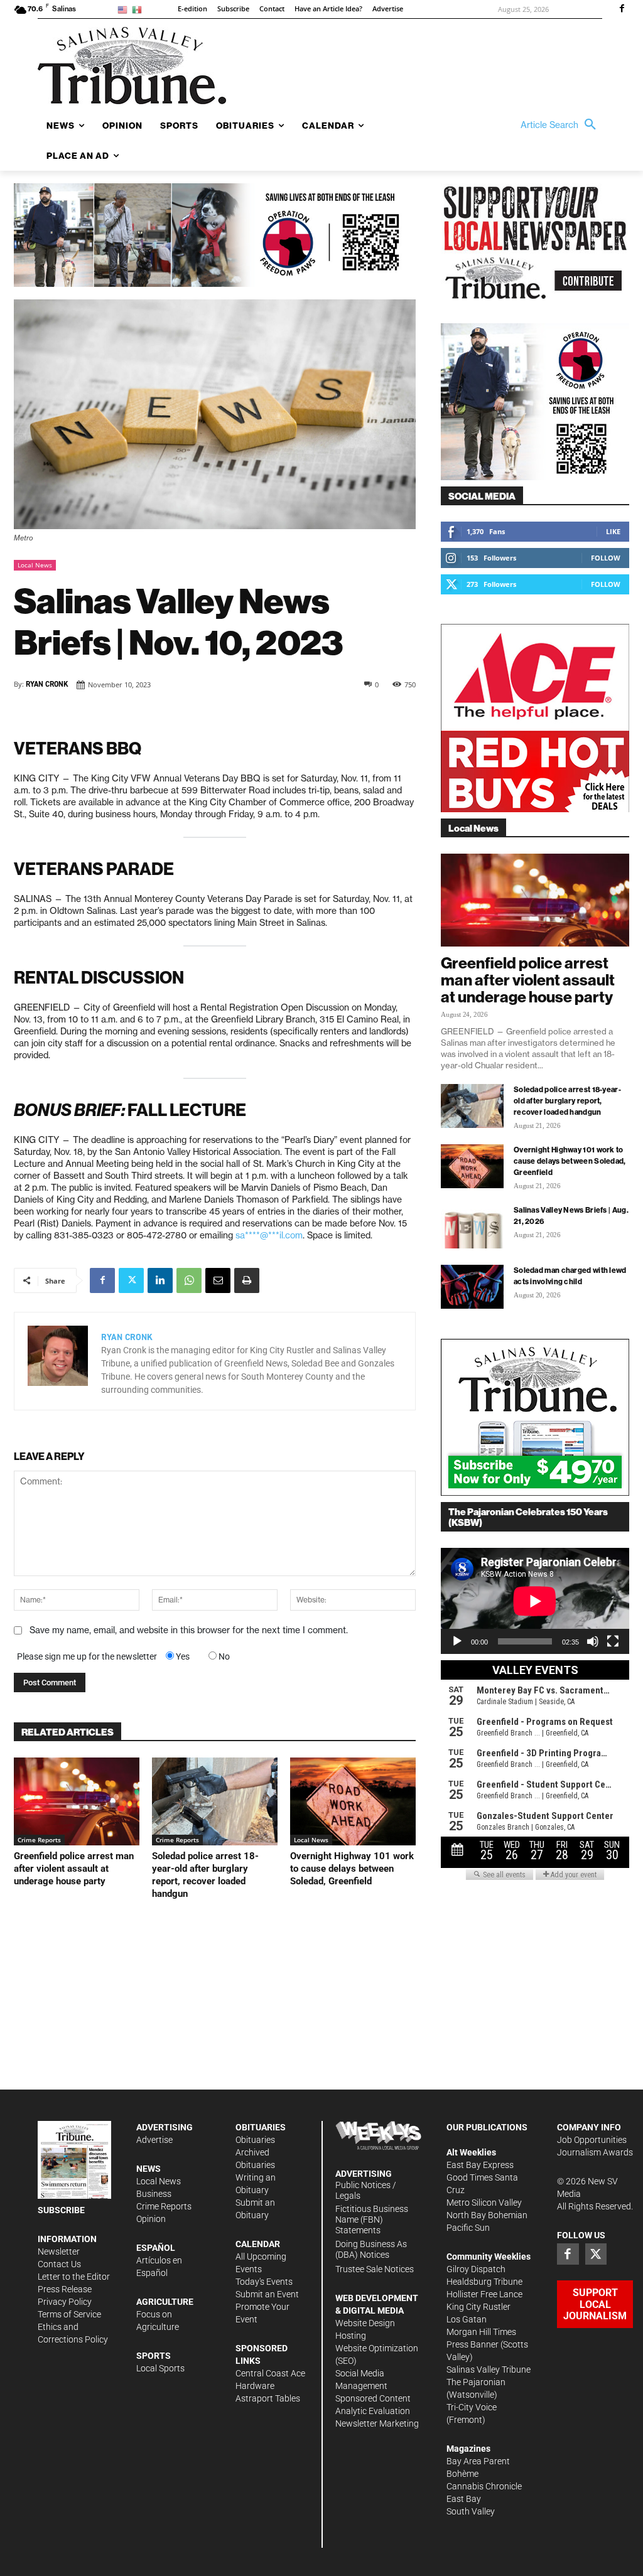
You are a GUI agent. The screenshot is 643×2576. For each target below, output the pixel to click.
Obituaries (255, 2140)
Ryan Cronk (47, 684)
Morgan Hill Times (481, 2332)
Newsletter (59, 2251)
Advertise (154, 2140)
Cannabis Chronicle (484, 2486)
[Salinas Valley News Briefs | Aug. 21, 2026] (472, 1226)
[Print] (247, 1280)
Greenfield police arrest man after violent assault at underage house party (74, 1869)
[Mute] (593, 1641)
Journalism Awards (595, 2152)
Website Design (365, 2323)
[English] (125, 9)
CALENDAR (258, 2244)
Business (154, 2194)
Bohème (462, 2474)
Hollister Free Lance (484, 2294)
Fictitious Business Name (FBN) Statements (372, 2219)
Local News (35, 565)
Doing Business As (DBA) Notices (371, 2249)
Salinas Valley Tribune (489, 2369)
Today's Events (264, 2282)
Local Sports (160, 2368)
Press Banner (473, 2344)
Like (613, 531)
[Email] (218, 1280)
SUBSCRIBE (61, 2210)
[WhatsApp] (189, 1280)
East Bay (464, 2499)
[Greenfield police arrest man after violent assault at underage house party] (77, 1801)
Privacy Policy (65, 2302)
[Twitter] (131, 1280)
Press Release (65, 2289)
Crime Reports (39, 1840)
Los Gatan (467, 2319)
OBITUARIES (261, 2127)
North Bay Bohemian (487, 2215)
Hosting (351, 2336)
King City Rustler (478, 2307)
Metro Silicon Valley (484, 2203)
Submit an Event (267, 2294)
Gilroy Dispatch (476, 2269)
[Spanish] (139, 9)
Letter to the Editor (74, 2277)
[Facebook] (622, 9)
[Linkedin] (160, 1280)
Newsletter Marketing (377, 2423)
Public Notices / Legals (366, 2190)
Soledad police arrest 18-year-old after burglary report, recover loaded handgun (567, 1101)
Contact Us (59, 2264)
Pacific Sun (468, 2228)
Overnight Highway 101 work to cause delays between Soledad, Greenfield (352, 1869)
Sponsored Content (373, 2398)
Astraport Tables (268, 2398)
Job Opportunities (592, 2140)
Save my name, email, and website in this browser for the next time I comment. (189, 1630)
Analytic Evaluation (373, 2411)
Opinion (151, 2219)
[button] (561, 125)
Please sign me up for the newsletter (87, 1656)
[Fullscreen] (613, 1641)
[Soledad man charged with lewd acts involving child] (472, 1287)
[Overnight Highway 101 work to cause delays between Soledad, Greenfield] (353, 1801)
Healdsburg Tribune (484, 2282)
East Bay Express (480, 2165)
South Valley (471, 2511)
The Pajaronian (476, 2382)
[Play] (457, 1641)
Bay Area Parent (478, 2461)
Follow (606, 558)
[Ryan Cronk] (58, 1361)
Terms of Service (69, 2314)
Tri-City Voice (472, 2407)
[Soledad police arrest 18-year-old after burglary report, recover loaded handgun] (215, 1801)
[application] (535, 1601)
